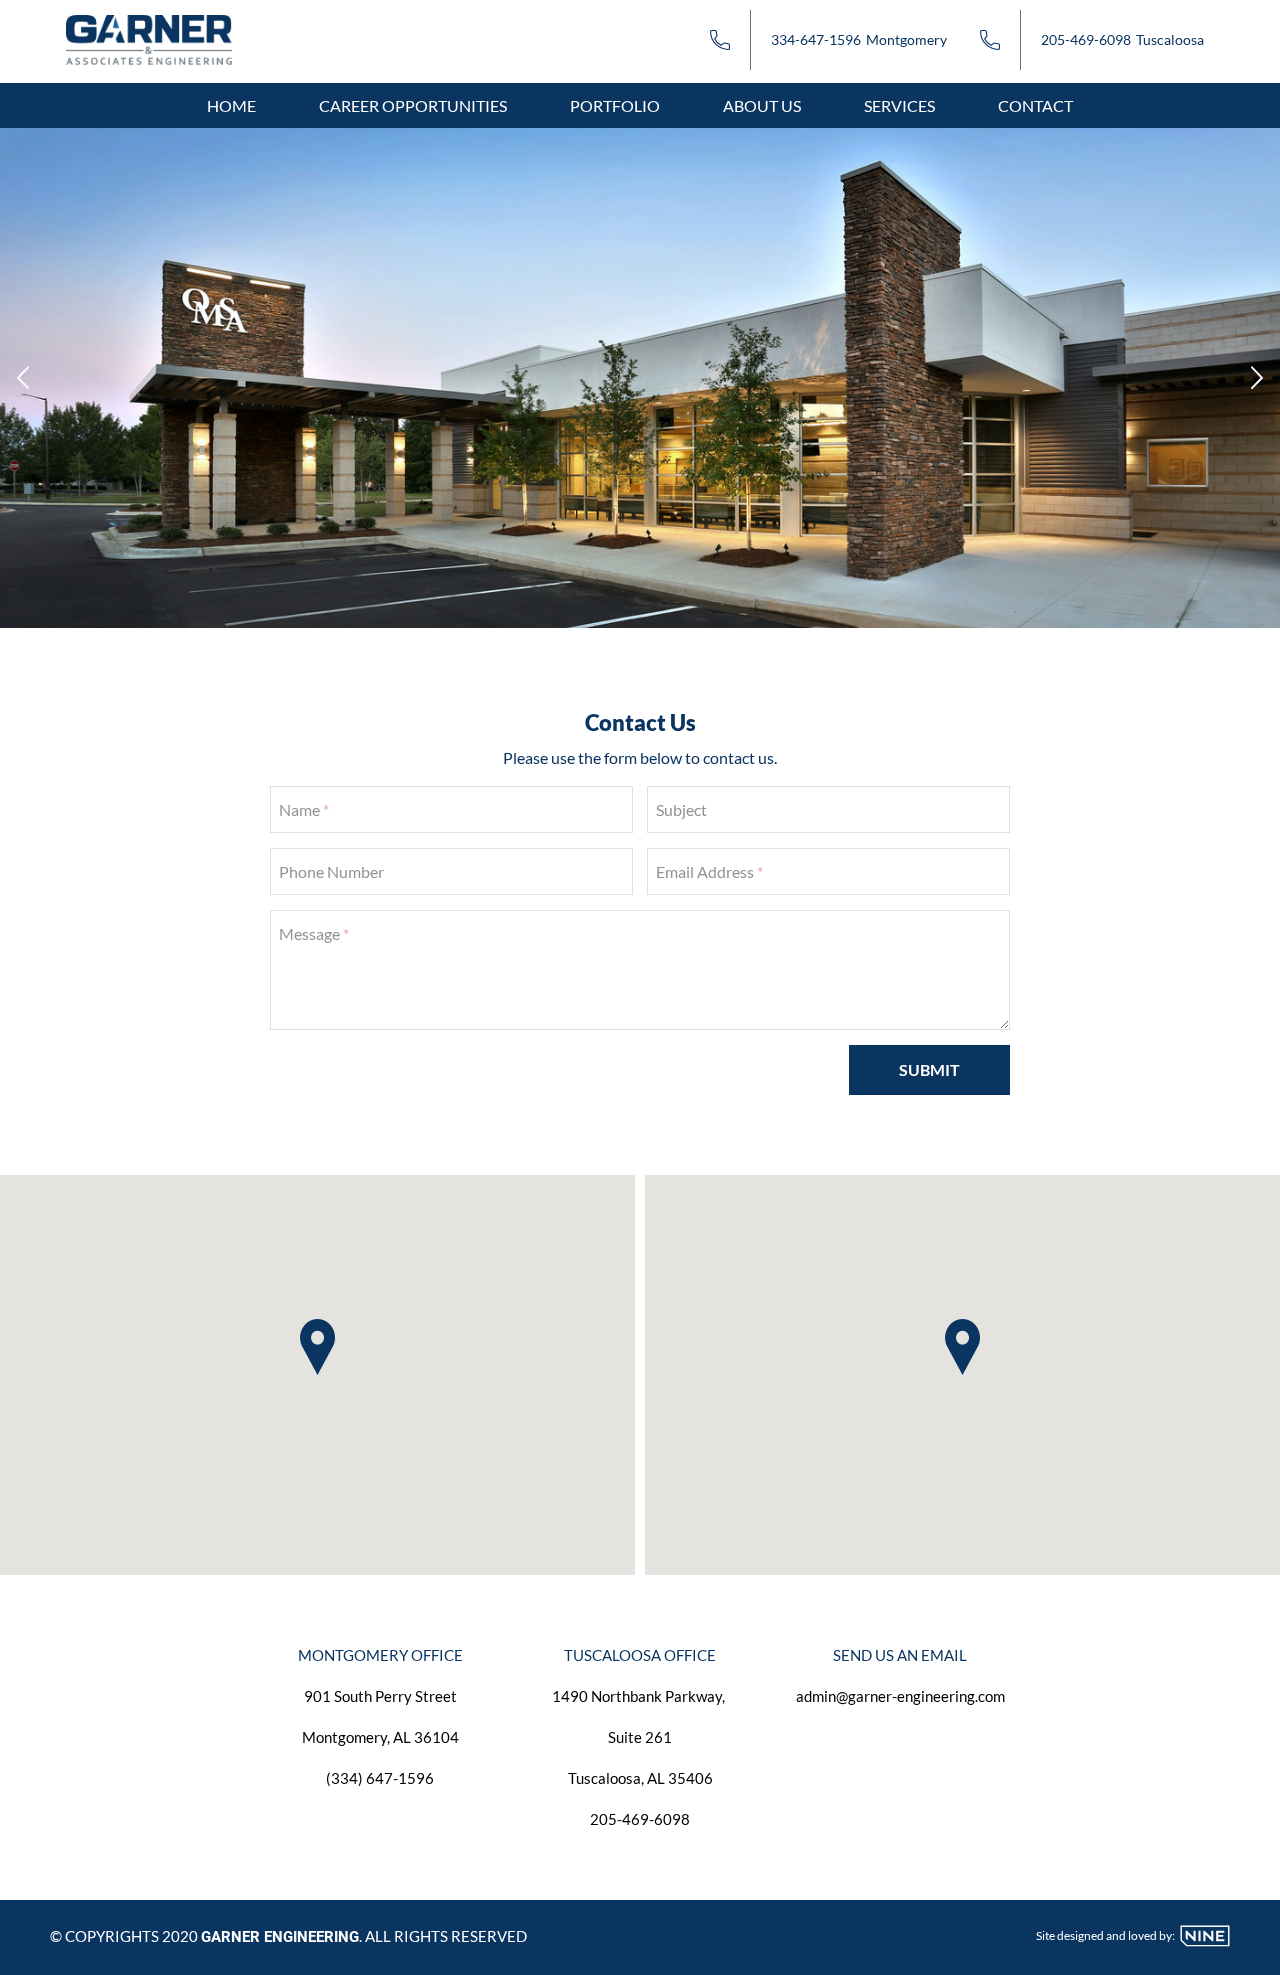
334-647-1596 (816, 39)
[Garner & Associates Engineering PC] (166, 37)
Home (231, 105)
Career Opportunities (413, 105)
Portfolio (615, 105)
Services (899, 105)
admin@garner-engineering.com (900, 1696)
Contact (1035, 105)
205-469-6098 (1086, 39)
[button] (317, 1347)
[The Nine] (1205, 1941)
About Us (762, 105)
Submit (929, 1069)
